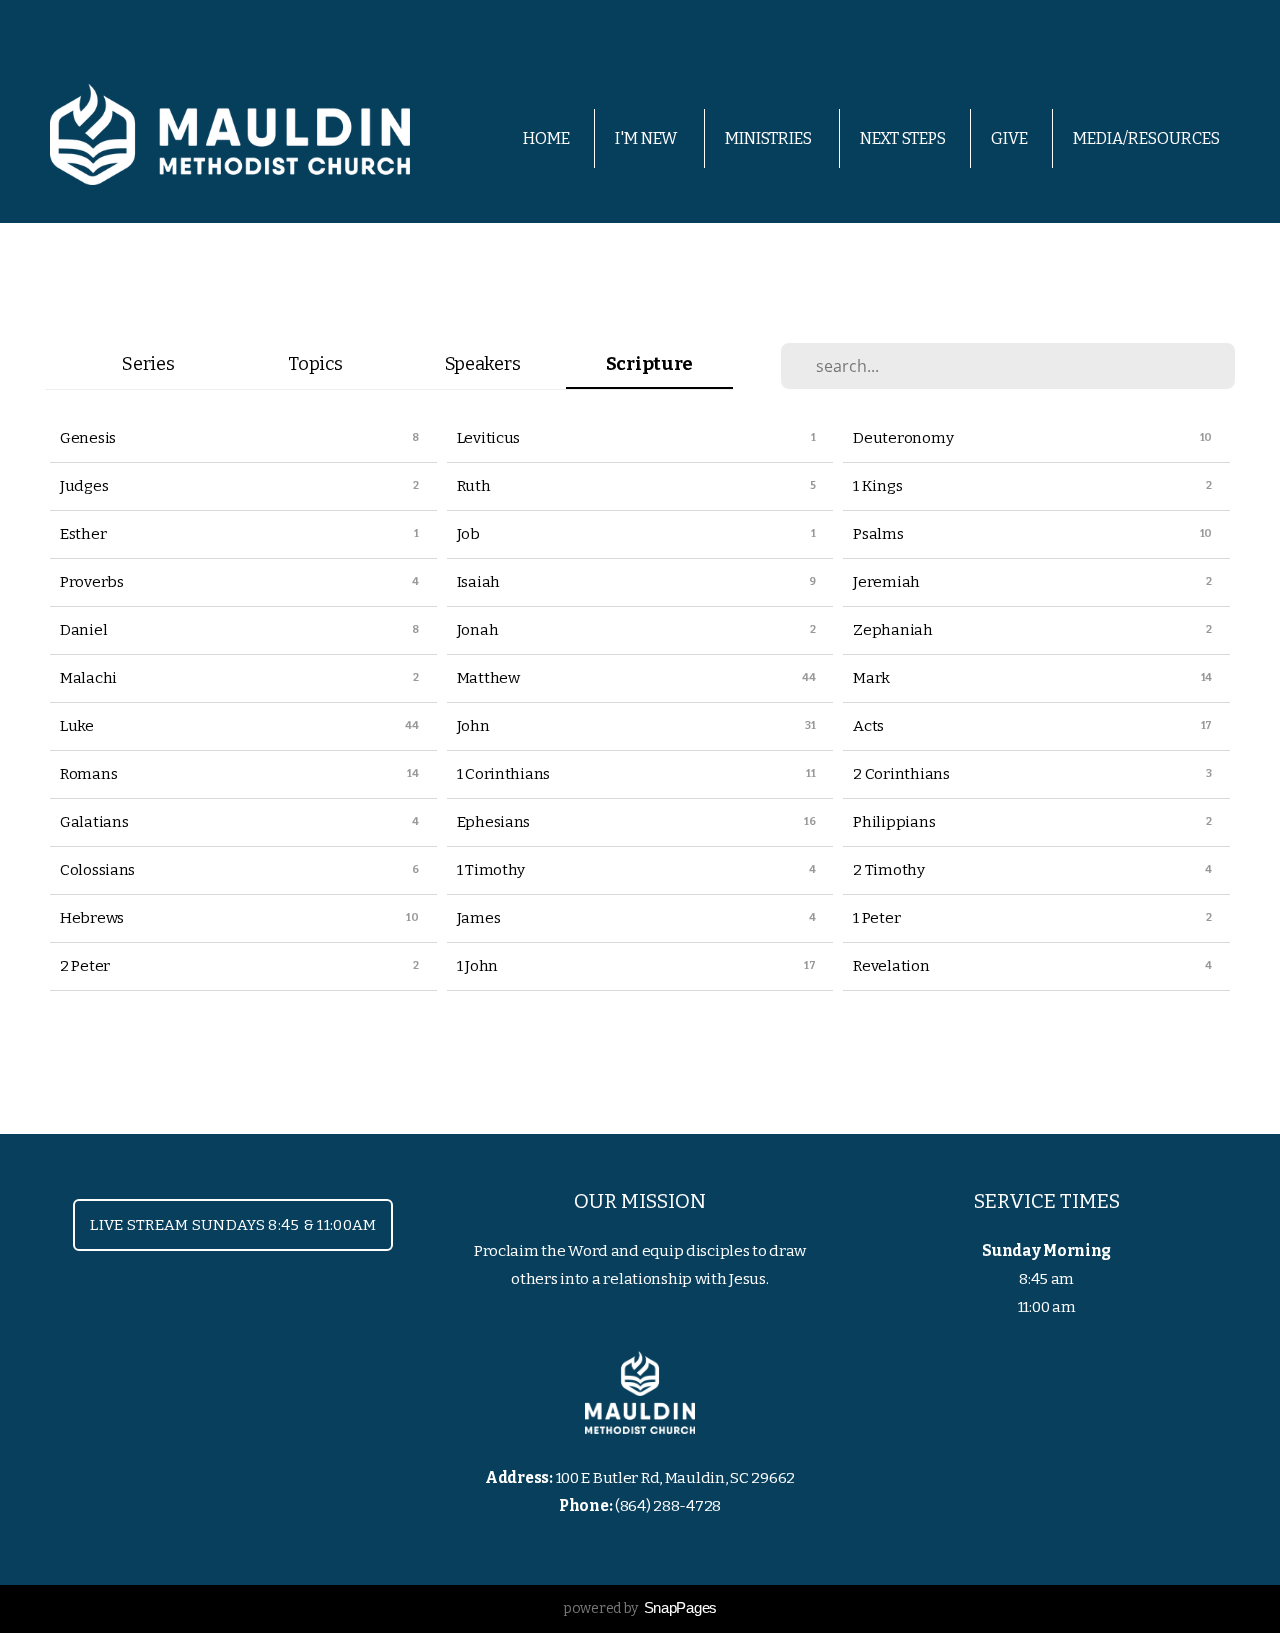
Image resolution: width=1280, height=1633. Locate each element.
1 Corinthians (503, 774)
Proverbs (92, 582)
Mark (871, 678)
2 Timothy (888, 870)
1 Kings (877, 486)
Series (148, 364)
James (479, 918)
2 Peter (85, 966)
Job (468, 534)
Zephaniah (892, 630)
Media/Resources (1148, 138)
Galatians (94, 822)
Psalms (878, 534)
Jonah (478, 630)
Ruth (474, 486)
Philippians (894, 822)
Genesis (88, 438)
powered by (640, 1608)
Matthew (488, 678)
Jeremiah (886, 582)
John (473, 726)
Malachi (88, 678)
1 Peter (876, 918)
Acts (868, 726)
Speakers (483, 364)
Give (1009, 138)
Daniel (83, 630)
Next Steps (903, 138)
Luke (77, 726)
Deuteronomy (903, 438)
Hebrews (92, 918)
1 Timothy (491, 870)
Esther (83, 534)
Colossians (97, 870)
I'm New (647, 138)
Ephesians (493, 822)
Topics (315, 364)
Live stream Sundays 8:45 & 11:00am (233, 1225)
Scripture (649, 364)
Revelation (891, 966)
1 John (477, 966)
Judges (84, 486)
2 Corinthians (901, 774)
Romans (88, 774)
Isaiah (478, 582)
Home (546, 138)
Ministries (770, 138)
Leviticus (488, 438)
